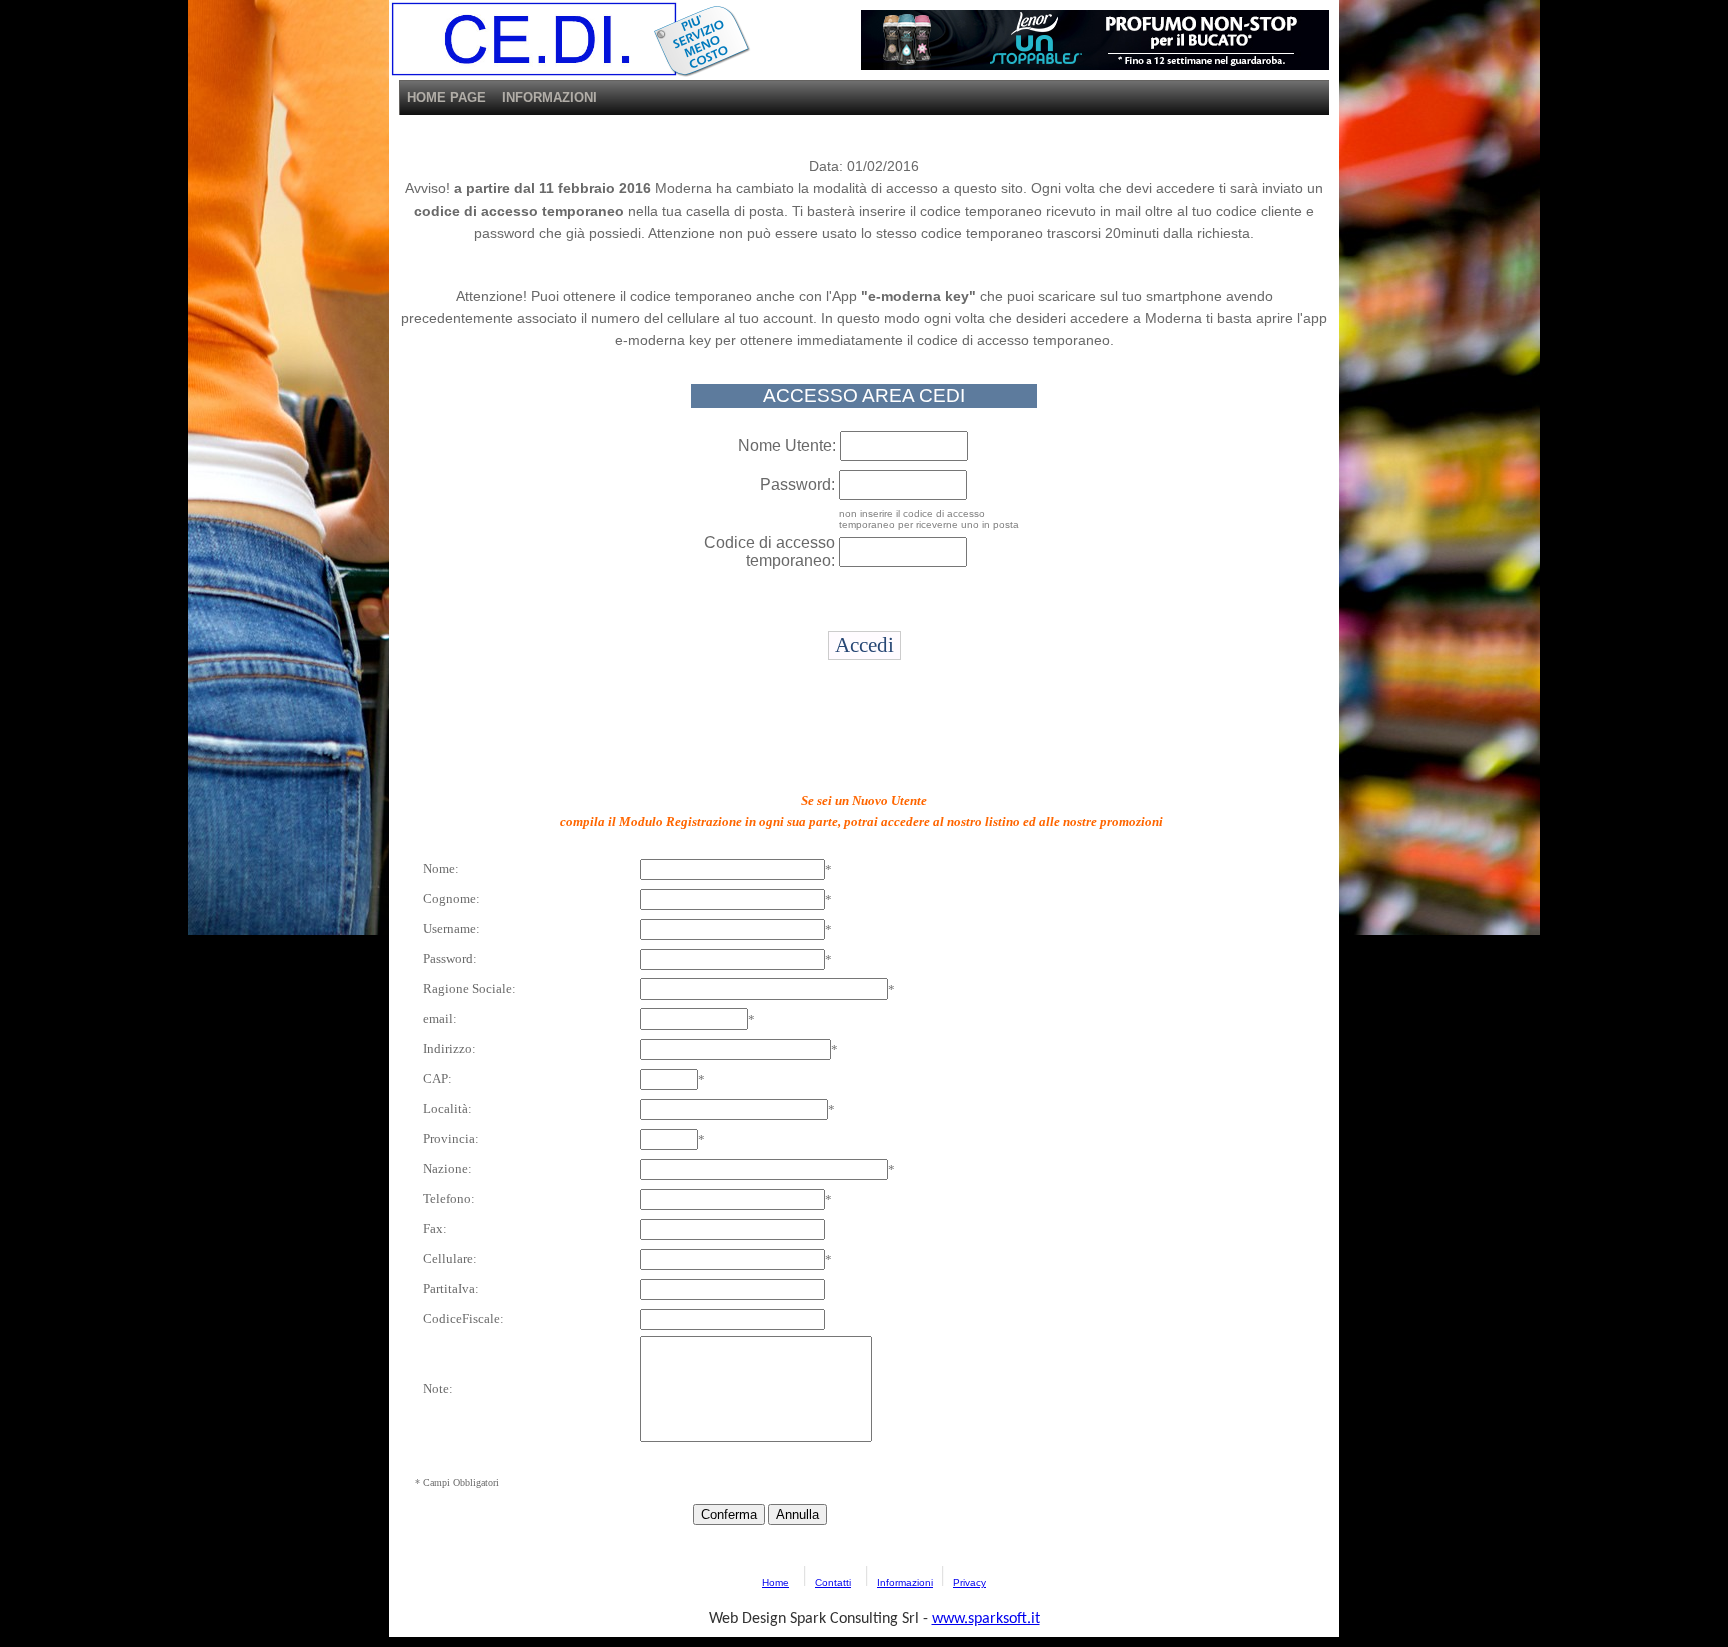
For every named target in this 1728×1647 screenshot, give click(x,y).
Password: (797, 484)
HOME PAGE (446, 97)
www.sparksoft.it (986, 1619)
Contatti (833, 1582)
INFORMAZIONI (549, 97)
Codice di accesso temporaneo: (769, 551)
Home (775, 1582)
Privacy (969, 1582)
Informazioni (905, 1582)
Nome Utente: (787, 445)
